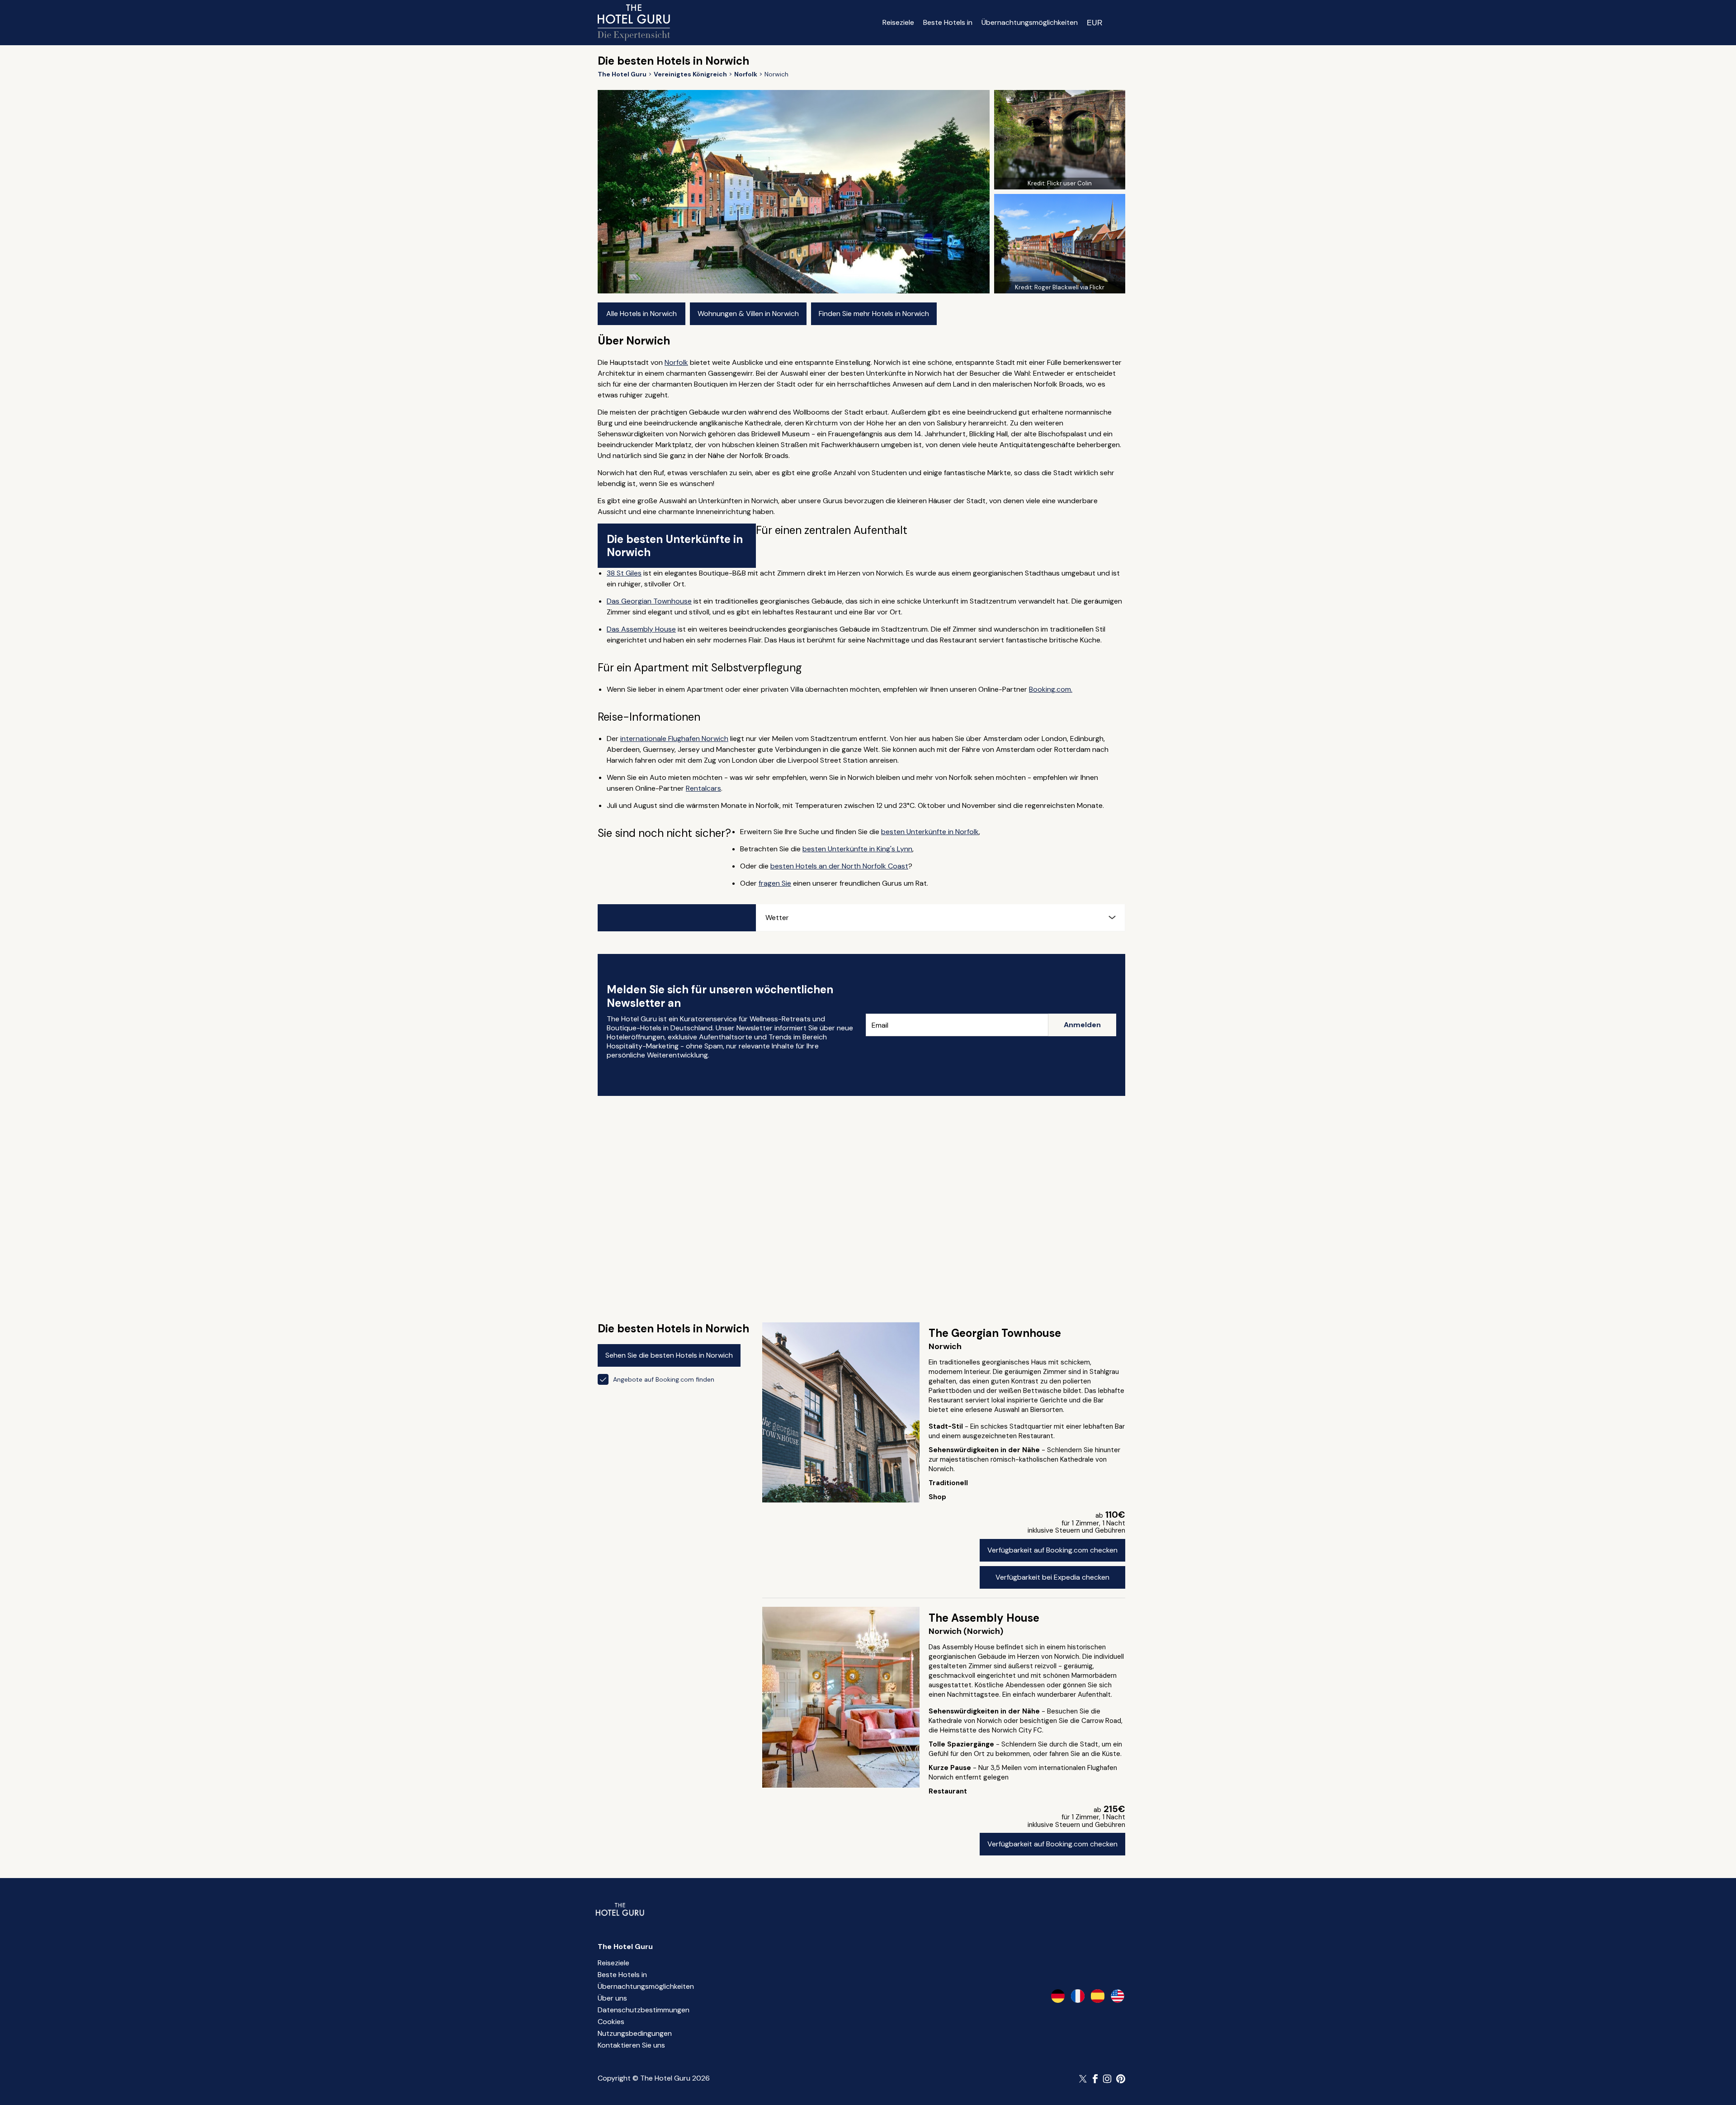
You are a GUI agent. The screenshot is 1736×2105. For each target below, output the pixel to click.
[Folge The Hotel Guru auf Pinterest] (1121, 2079)
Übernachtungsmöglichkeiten (1030, 22)
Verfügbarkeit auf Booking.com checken (1052, 1550)
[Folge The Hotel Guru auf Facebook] (1095, 2079)
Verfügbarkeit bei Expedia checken (1052, 1577)
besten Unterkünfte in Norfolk (930, 832)
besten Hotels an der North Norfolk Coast (839, 866)
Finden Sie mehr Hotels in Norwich (874, 314)
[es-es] (1098, 1996)
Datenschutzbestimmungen (644, 2010)
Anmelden (1082, 1025)
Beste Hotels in (948, 22)
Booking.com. (1051, 689)
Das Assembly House (641, 629)
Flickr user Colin (1069, 183)
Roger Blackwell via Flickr (1069, 287)
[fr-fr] (1078, 1996)
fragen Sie (775, 883)
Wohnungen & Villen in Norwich (748, 314)
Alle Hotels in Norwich (642, 314)
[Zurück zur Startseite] (634, 23)
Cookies (611, 2022)
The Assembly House (984, 1618)
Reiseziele (898, 22)
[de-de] (1058, 1996)
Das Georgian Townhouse (649, 601)
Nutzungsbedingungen (635, 2033)
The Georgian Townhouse (995, 1333)
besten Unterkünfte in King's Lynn (857, 849)
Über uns (612, 1998)
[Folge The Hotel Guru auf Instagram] (1107, 2079)
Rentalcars (703, 788)
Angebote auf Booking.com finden (664, 1379)
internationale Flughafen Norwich (674, 739)
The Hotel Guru (625, 1947)
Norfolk (676, 362)
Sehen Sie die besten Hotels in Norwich (669, 1355)
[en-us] (1118, 1996)
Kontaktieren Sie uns (631, 2045)
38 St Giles (624, 573)
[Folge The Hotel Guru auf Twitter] (1084, 2079)
